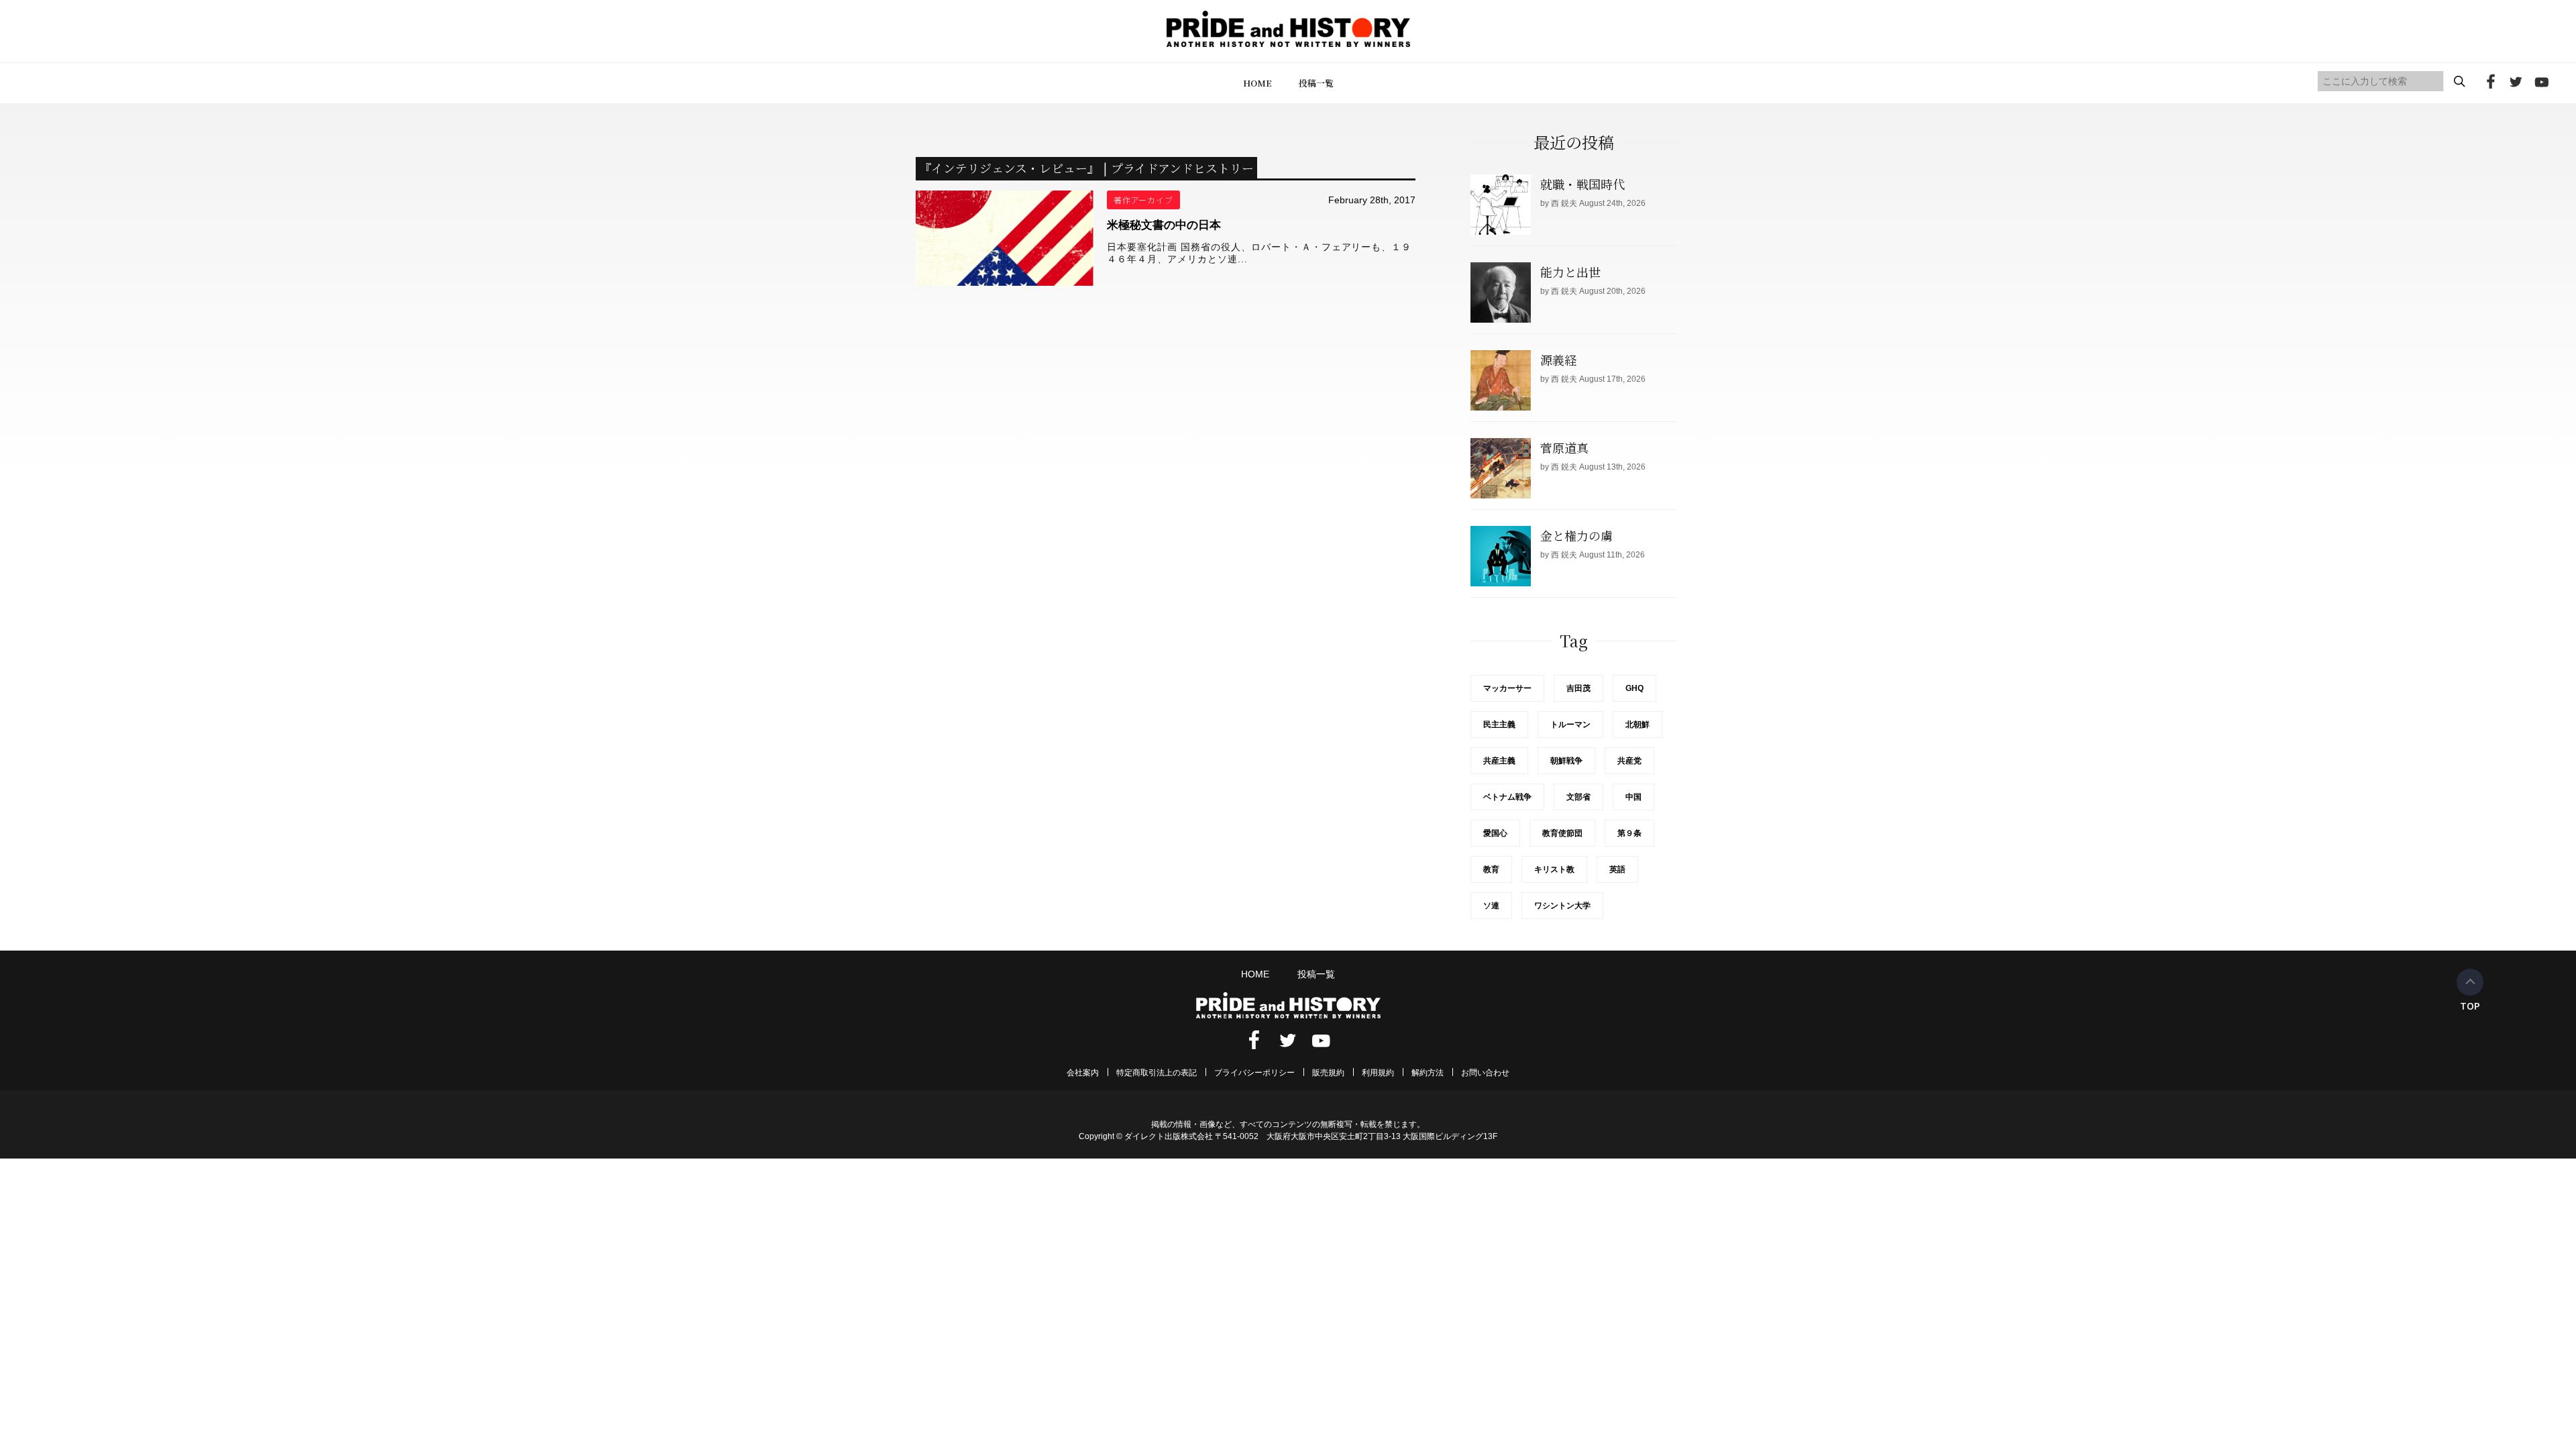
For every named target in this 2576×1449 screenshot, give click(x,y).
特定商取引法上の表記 (1157, 1073)
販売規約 (1328, 1073)
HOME (1257, 83)
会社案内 (1083, 1073)
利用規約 (1378, 1073)
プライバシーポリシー (1254, 1073)
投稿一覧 (1316, 83)
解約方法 (1428, 1073)
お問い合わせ (1485, 1073)
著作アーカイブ (1144, 200)
